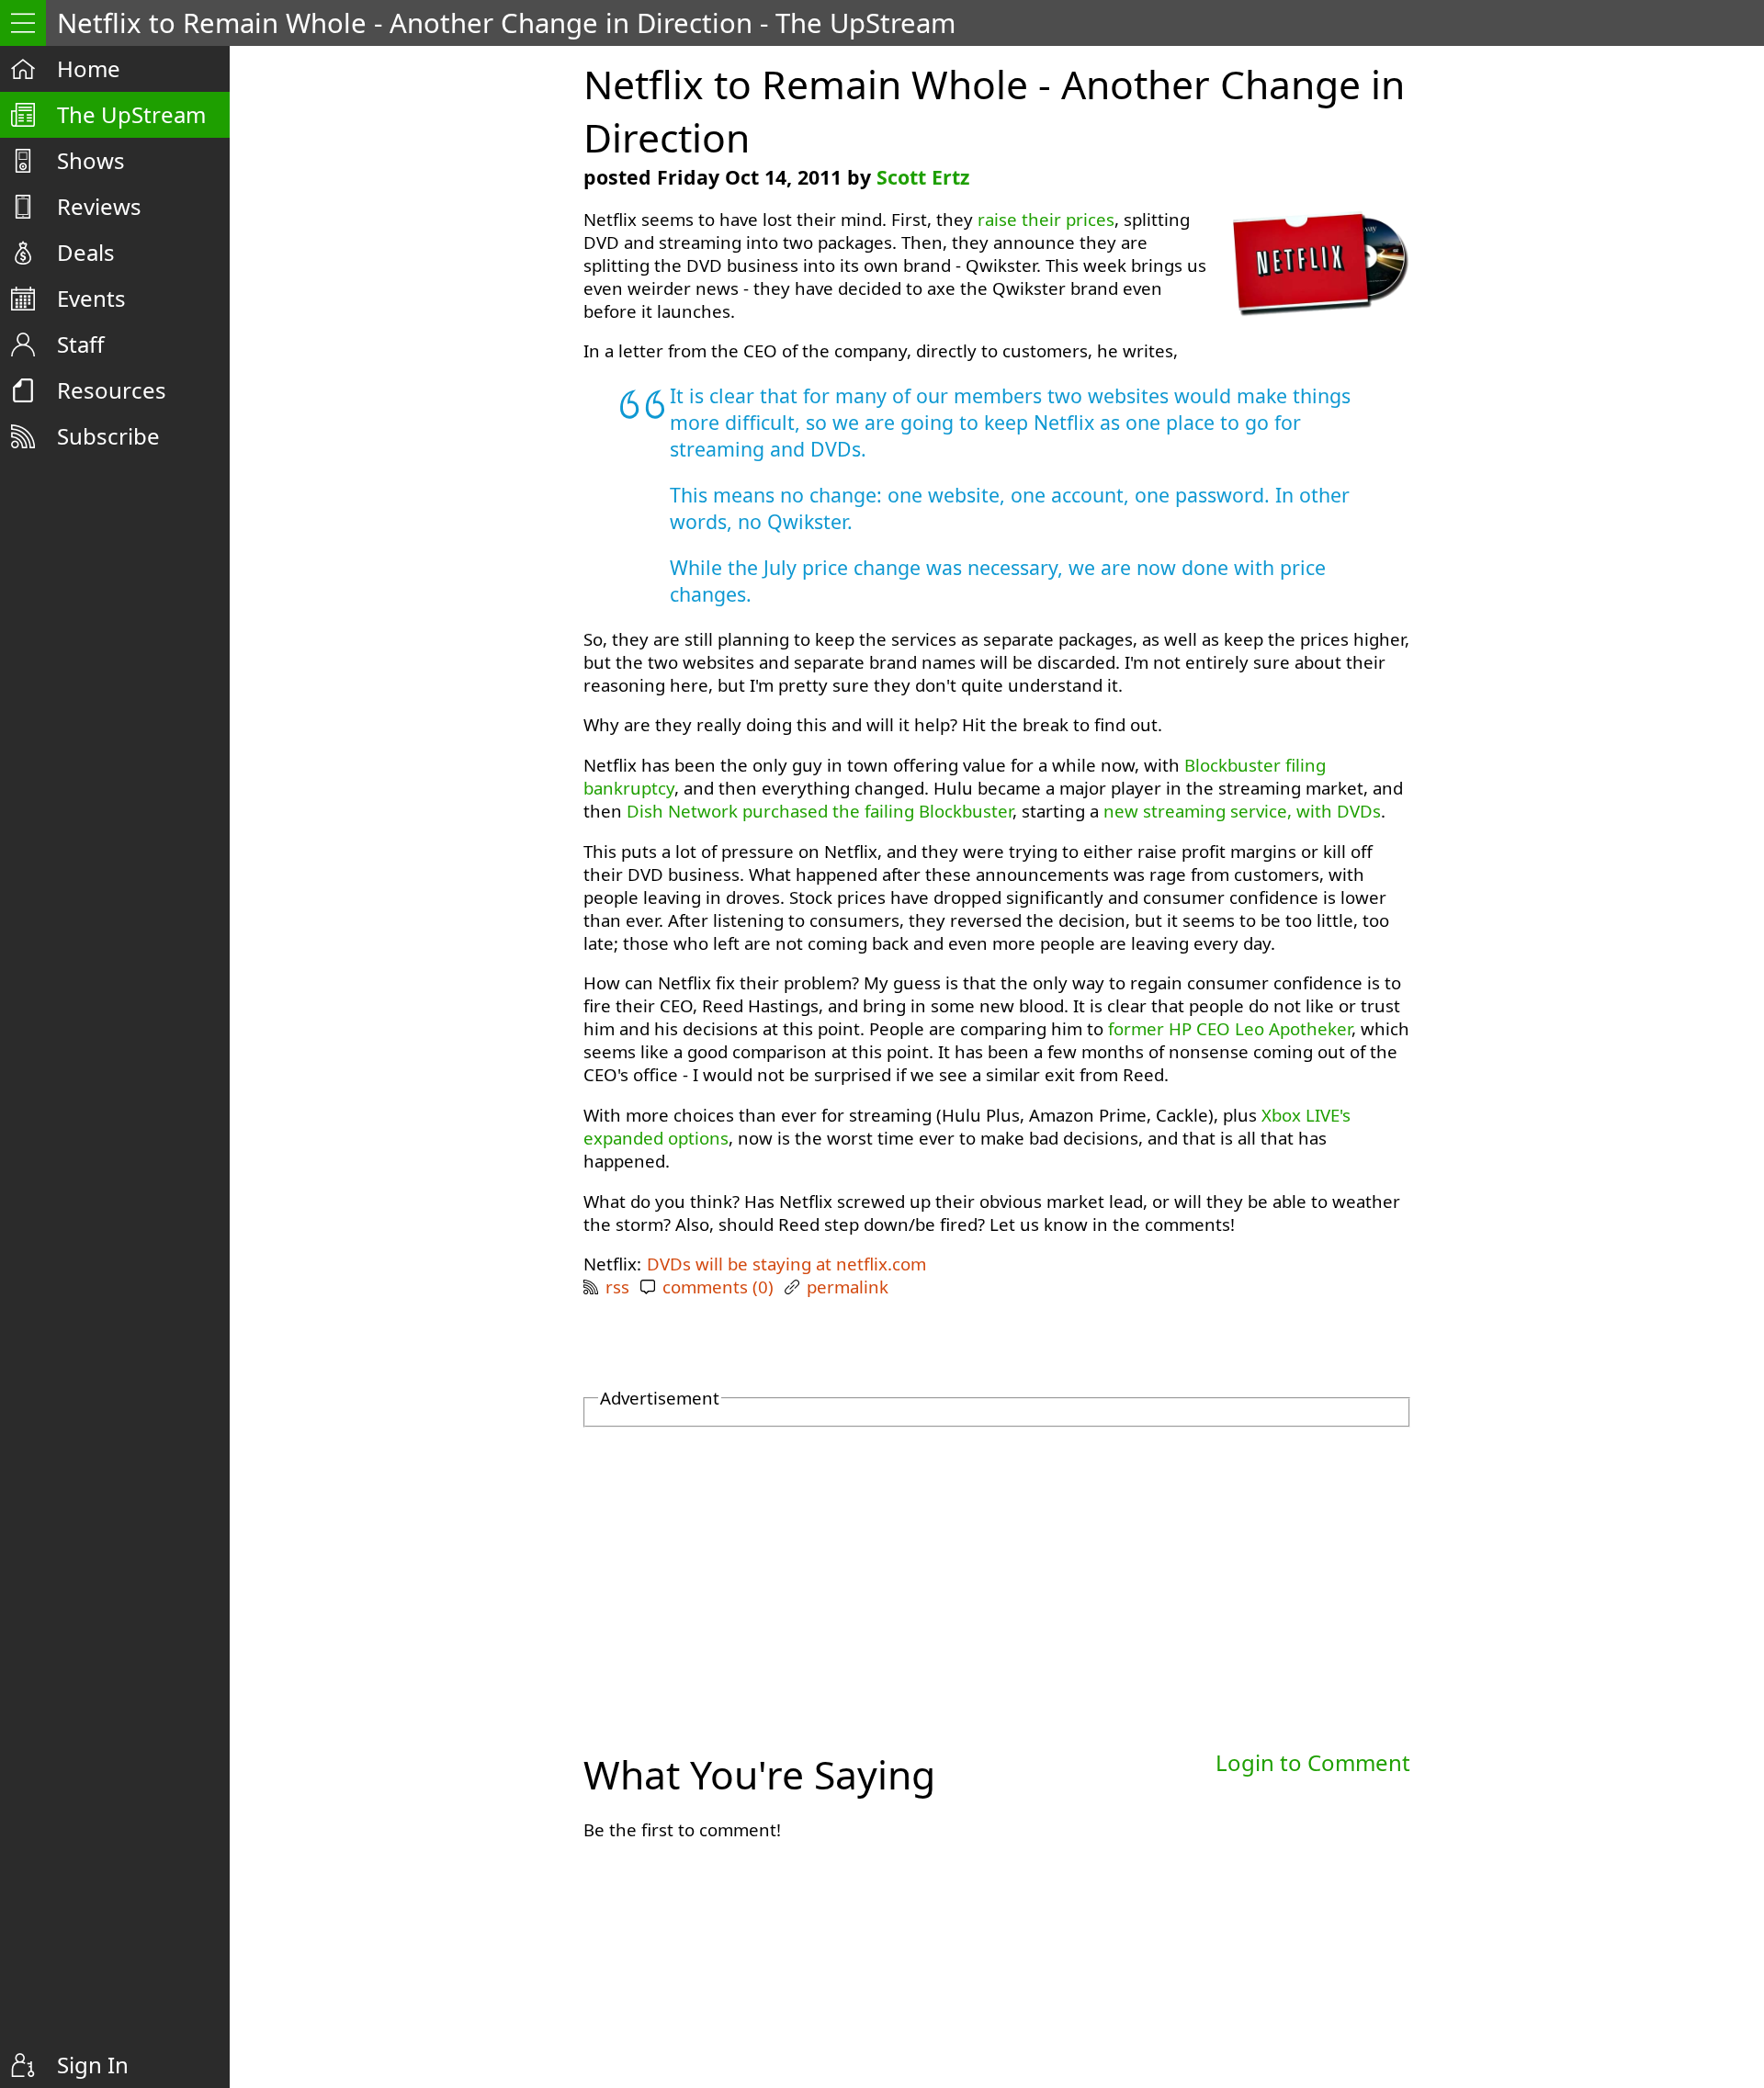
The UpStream (131, 114)
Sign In (93, 2065)
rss (617, 1287)
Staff (81, 344)
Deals (86, 252)
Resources (112, 390)
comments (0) (718, 1287)
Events (91, 298)
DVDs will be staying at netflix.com (786, 1264)
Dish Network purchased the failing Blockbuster (820, 811)
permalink (848, 1287)
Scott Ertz (923, 177)
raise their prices (1046, 219)
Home (89, 68)
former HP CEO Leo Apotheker (1230, 1028)
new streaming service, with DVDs (1242, 811)
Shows (91, 160)
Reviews (99, 206)
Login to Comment (1313, 1762)
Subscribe (108, 436)
